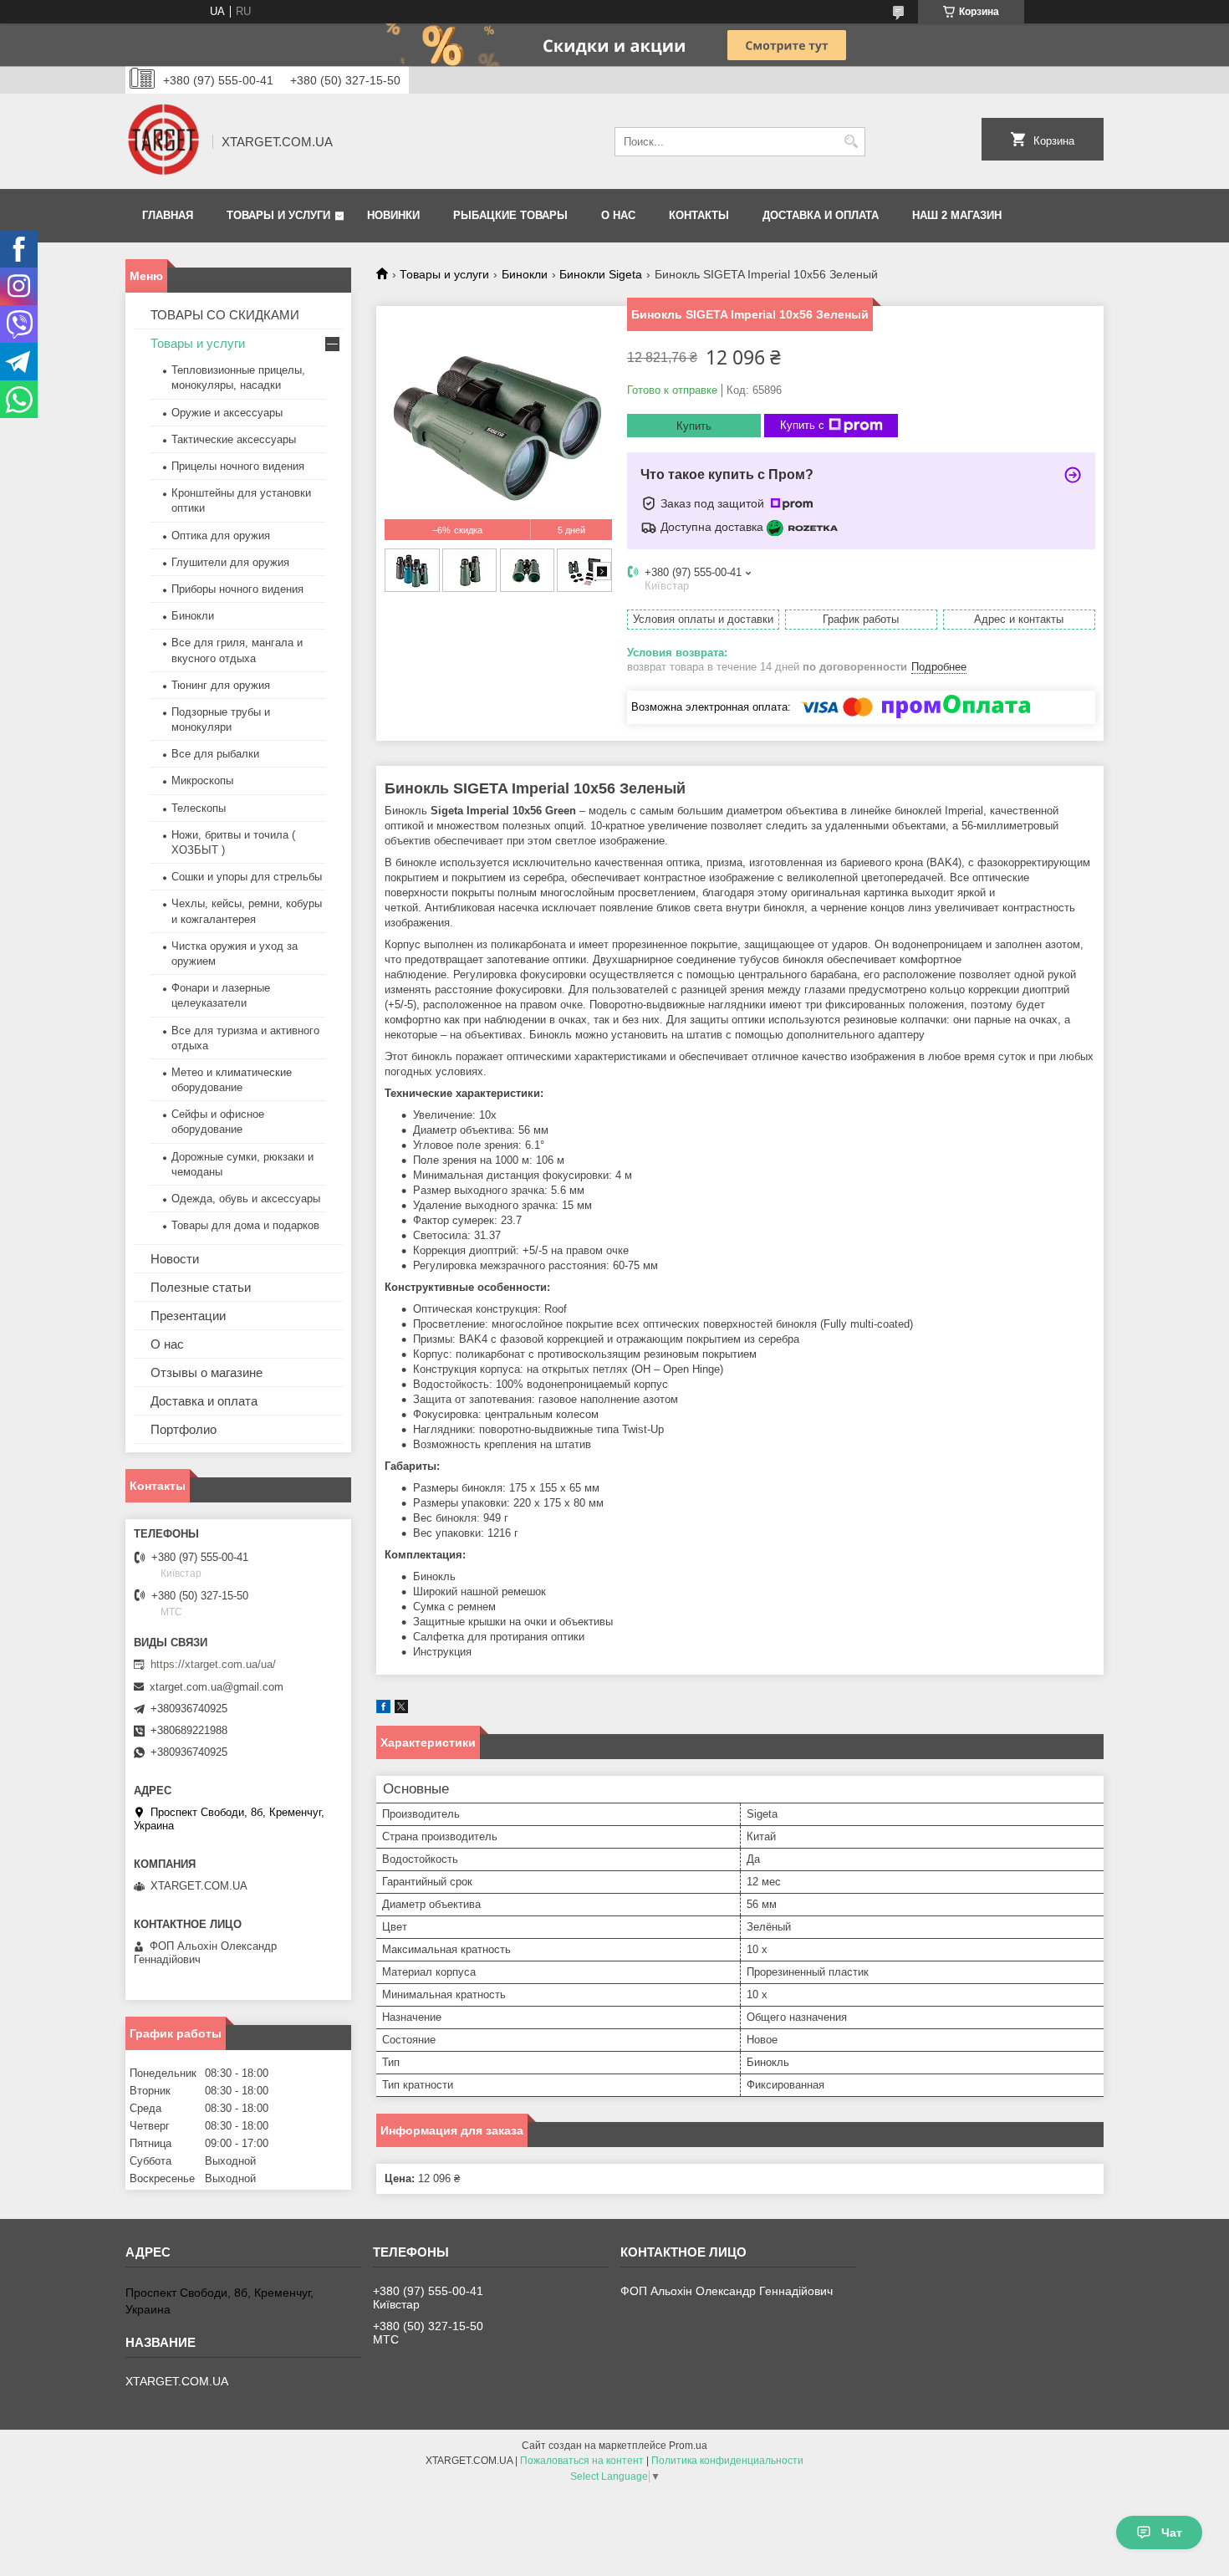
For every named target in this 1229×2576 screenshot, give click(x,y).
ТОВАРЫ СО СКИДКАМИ (225, 315)
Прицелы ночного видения (238, 466)
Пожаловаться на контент (582, 2461)
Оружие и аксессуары (227, 413)
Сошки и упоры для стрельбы (247, 877)
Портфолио (184, 1429)
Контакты (699, 215)
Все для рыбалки (215, 754)
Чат (1172, 2533)
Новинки (393, 215)
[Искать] (851, 142)
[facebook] (383, 1709)
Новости (175, 1259)
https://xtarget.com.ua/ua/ (213, 1664)
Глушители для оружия (230, 562)
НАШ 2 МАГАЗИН (957, 215)
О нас (618, 215)
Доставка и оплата (821, 215)
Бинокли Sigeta (601, 274)
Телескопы (199, 808)
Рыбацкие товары (510, 215)
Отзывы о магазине (207, 1372)
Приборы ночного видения (237, 589)
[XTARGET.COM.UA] (163, 141)
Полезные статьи (201, 1287)
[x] (401, 1709)
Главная (168, 215)
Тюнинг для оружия (221, 685)
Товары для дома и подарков (245, 1225)
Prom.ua (688, 2446)
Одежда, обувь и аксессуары (246, 1199)
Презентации (188, 1316)
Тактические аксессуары (234, 439)
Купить (694, 426)
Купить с (802, 425)
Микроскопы (202, 780)
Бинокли (525, 274)
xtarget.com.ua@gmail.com (217, 1687)
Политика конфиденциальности (727, 2461)
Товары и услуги (278, 215)
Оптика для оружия (221, 536)
